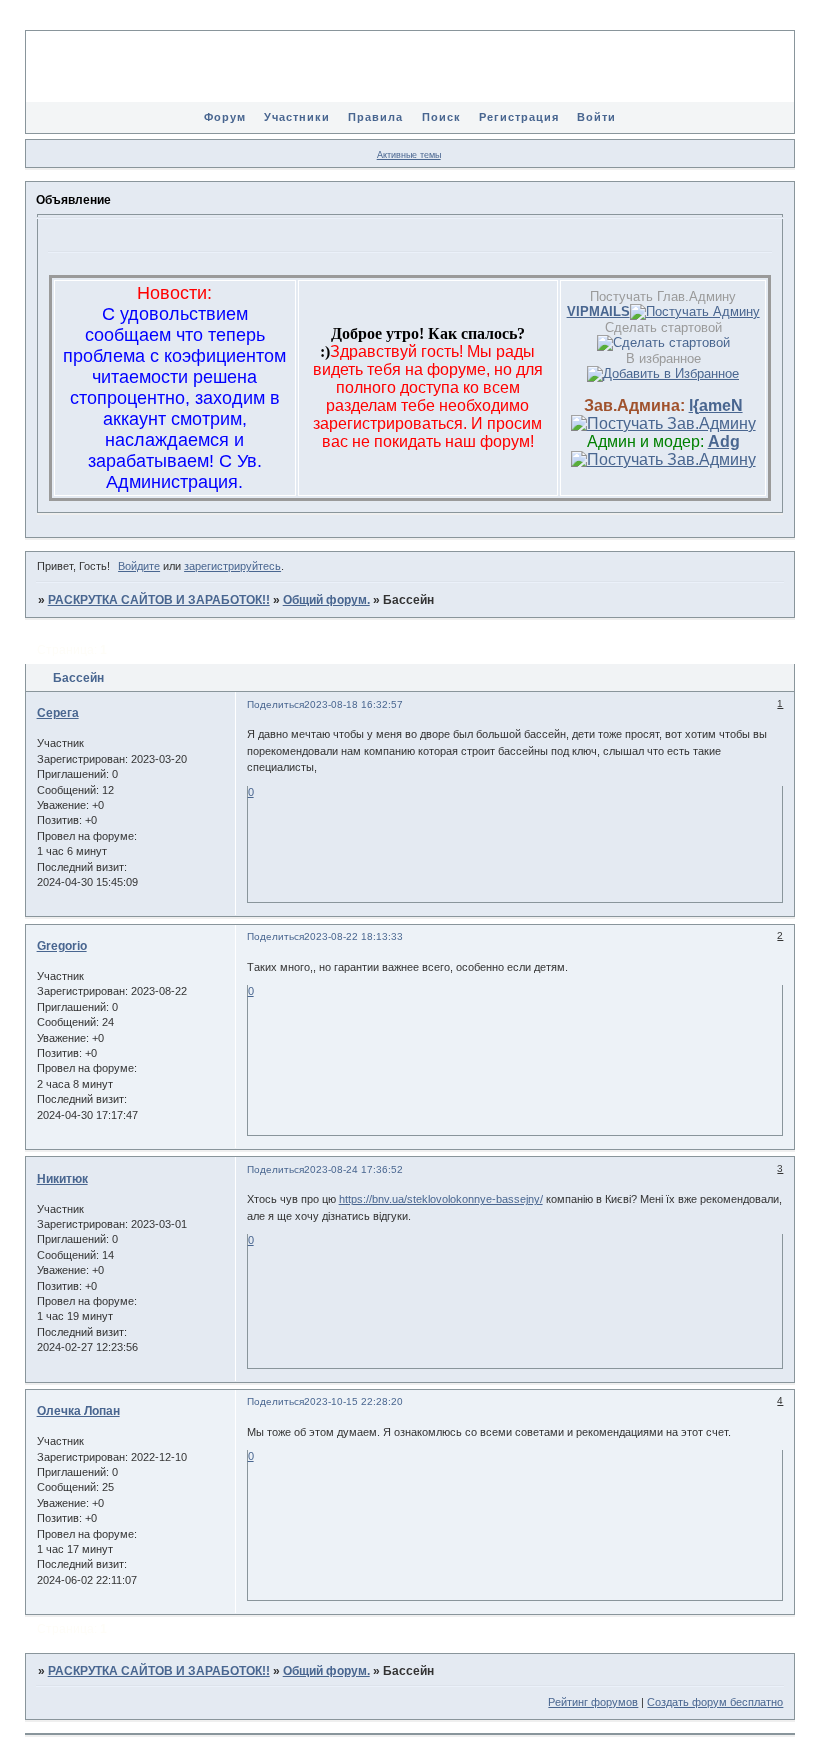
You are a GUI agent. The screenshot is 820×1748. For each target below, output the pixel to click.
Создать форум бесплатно (715, 1702)
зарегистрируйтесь (232, 566)
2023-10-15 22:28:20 (353, 1401)
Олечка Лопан (78, 1411)
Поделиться (275, 704)
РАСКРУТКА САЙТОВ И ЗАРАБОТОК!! (159, 600)
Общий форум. (326, 600)
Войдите (139, 566)
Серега (58, 713)
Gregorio (62, 946)
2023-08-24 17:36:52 (353, 1169)
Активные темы (409, 155)
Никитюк (62, 1179)
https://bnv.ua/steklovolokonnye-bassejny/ (441, 1199)
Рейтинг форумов (593, 1702)
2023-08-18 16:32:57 (353, 704)
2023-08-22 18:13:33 (353, 936)
